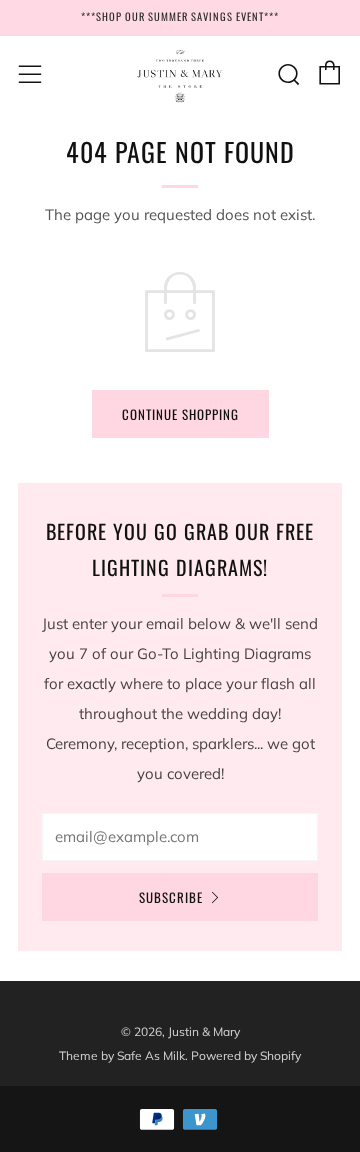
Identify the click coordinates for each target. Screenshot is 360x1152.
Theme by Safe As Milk (122, 1055)
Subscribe (171, 897)
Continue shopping (180, 414)
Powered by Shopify (246, 1055)
